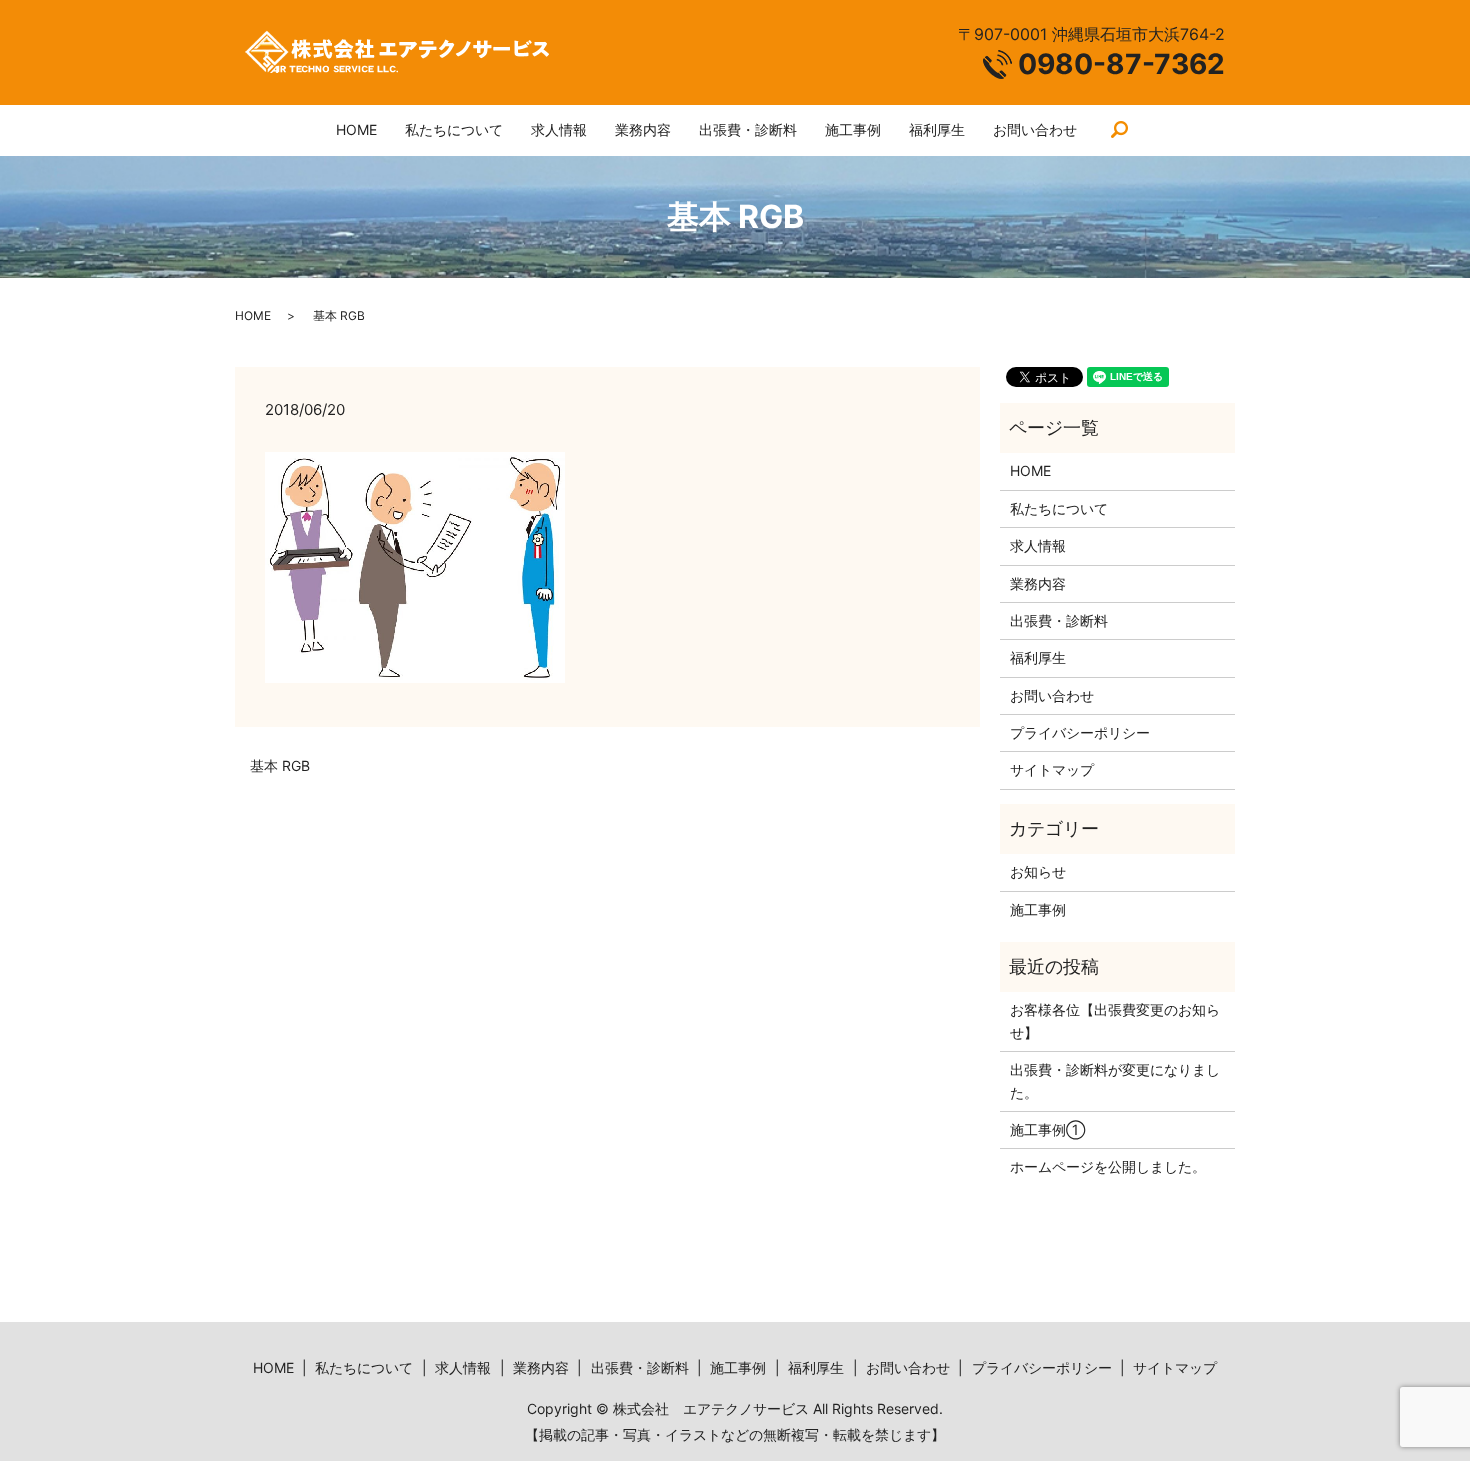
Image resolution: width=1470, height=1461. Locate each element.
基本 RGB (280, 765)
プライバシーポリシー (1080, 732)
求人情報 (559, 129)
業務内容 (643, 129)
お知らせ (1038, 871)
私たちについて (454, 129)
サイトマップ (1052, 769)
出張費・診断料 (748, 129)
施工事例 (853, 129)
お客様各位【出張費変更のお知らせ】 (1115, 1020)
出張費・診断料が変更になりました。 (1115, 1080)
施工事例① (1047, 1129)
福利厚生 (937, 129)
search (1120, 131)
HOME (356, 129)
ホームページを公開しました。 (1108, 1166)
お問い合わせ (1035, 129)
